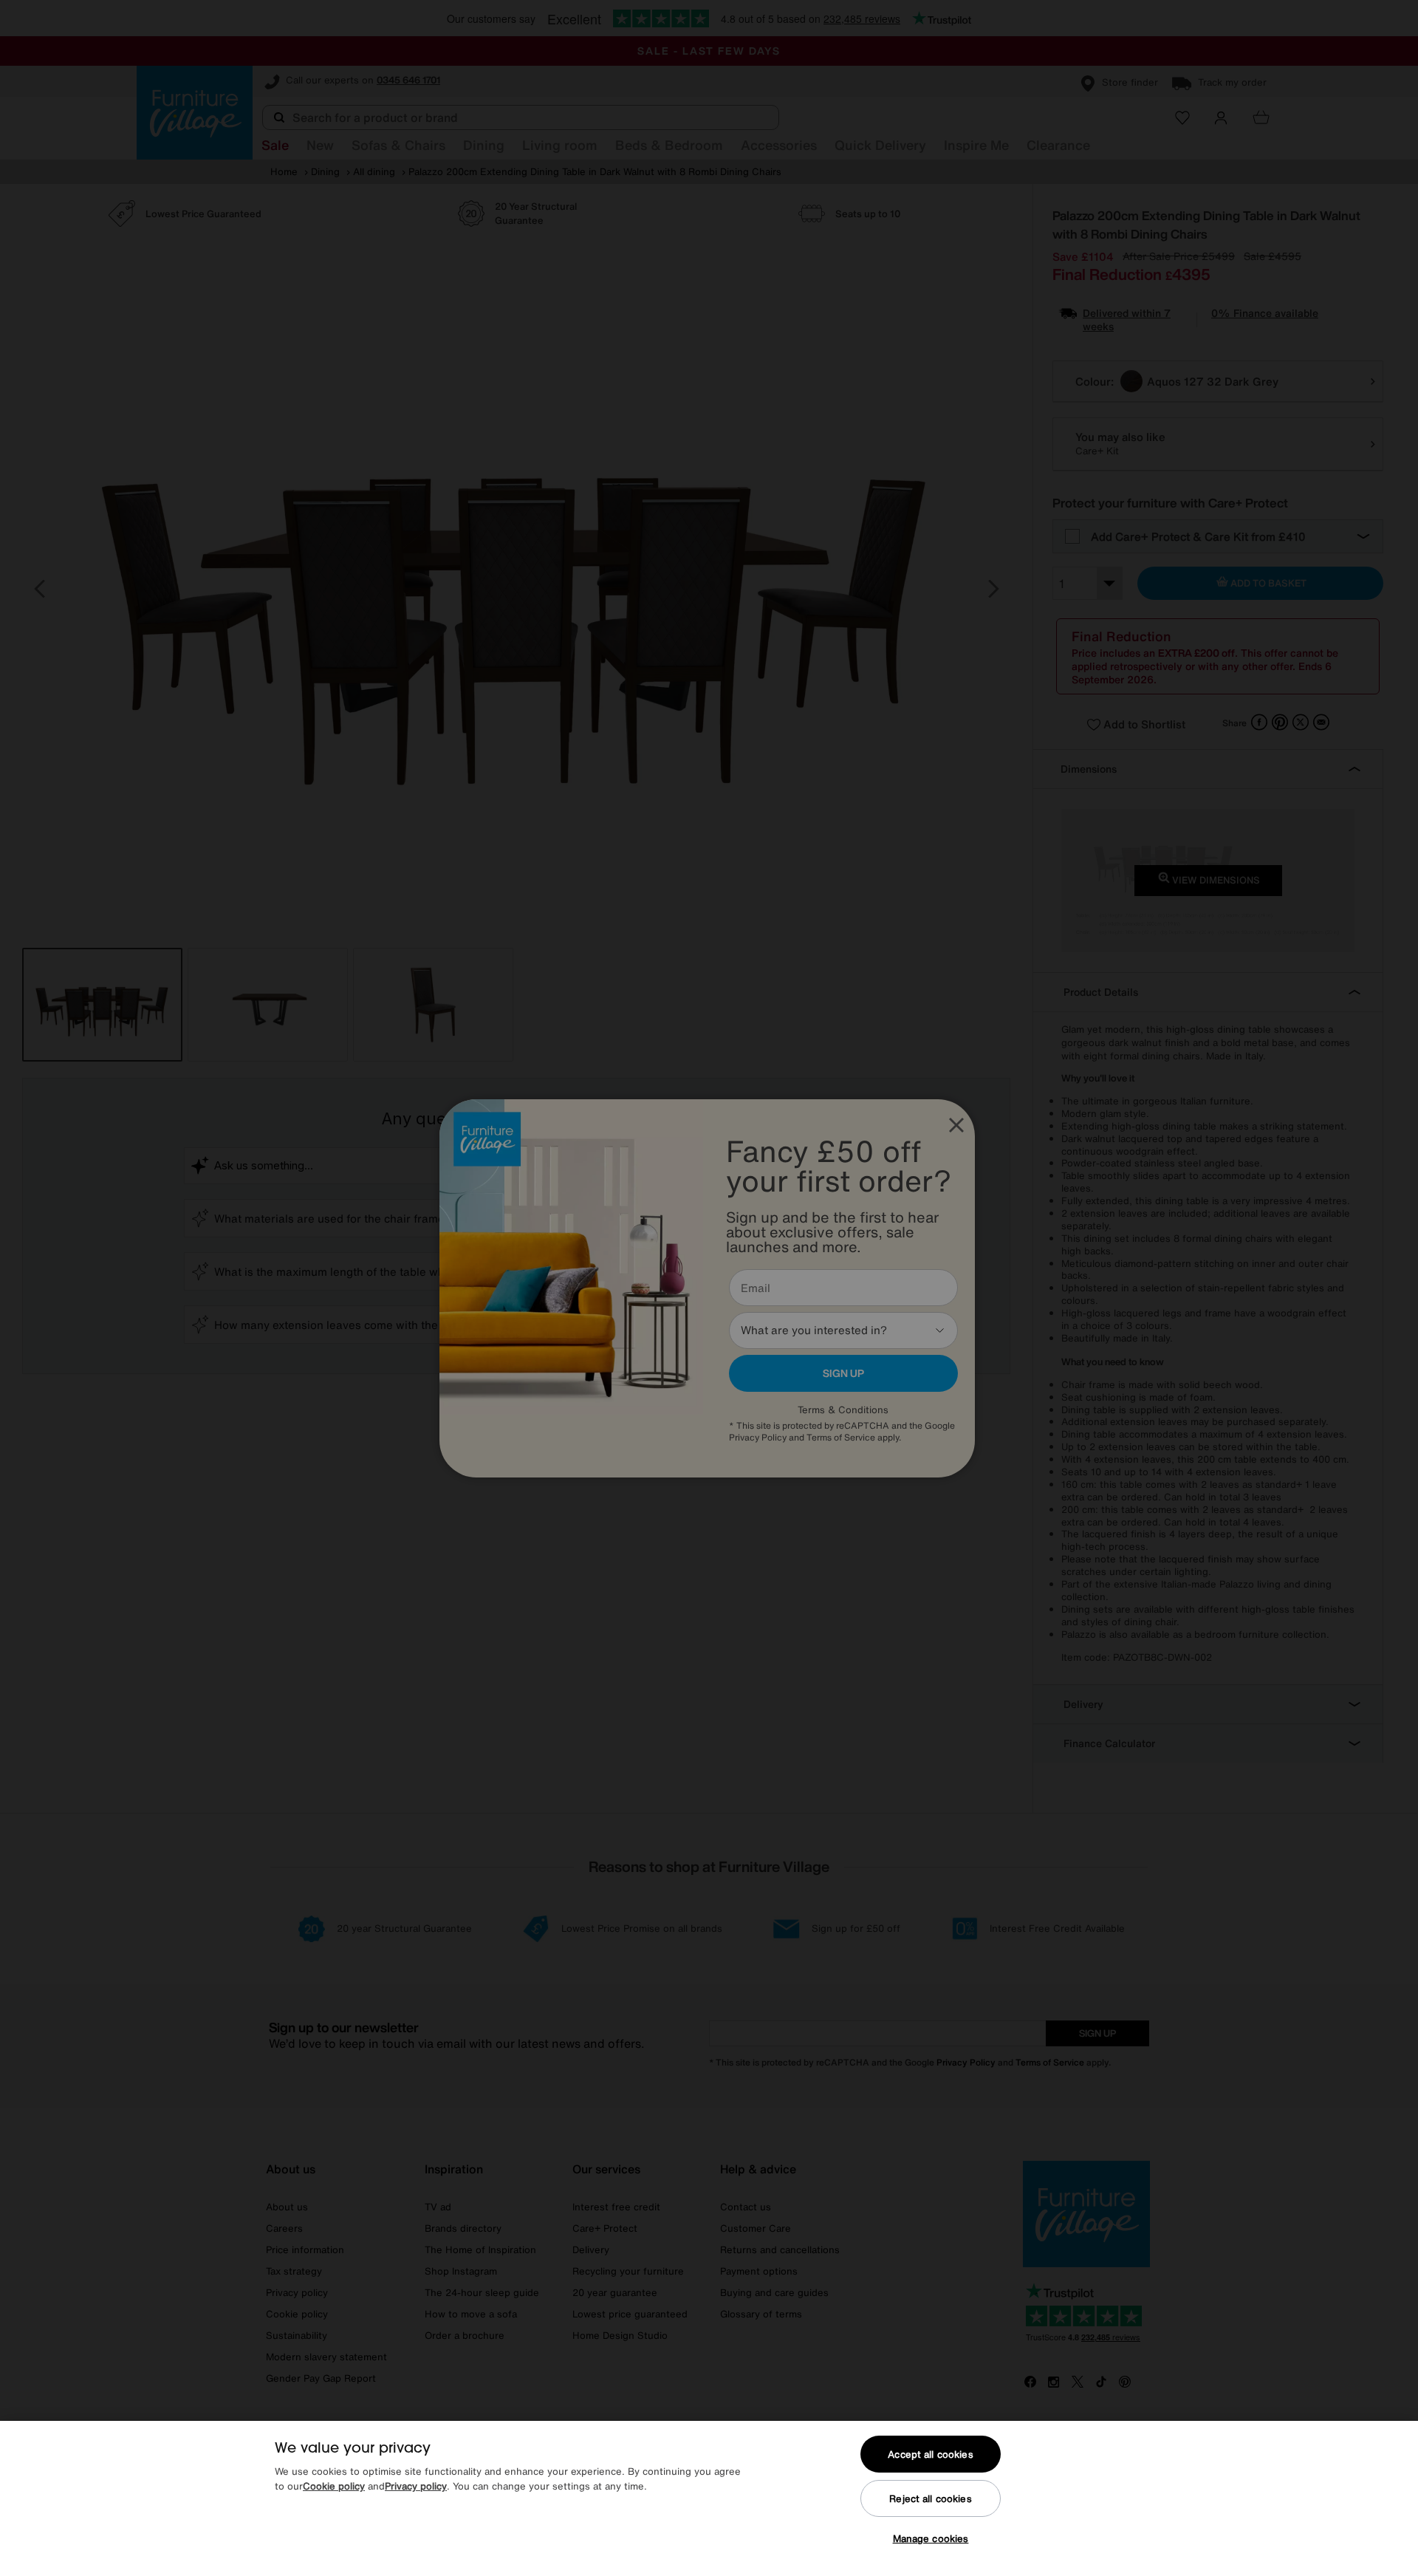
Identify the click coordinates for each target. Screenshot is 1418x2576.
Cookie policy (334, 2486)
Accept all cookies (930, 2454)
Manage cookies (931, 2539)
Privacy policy (416, 2486)
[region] (709, 2498)
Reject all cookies (930, 2499)
